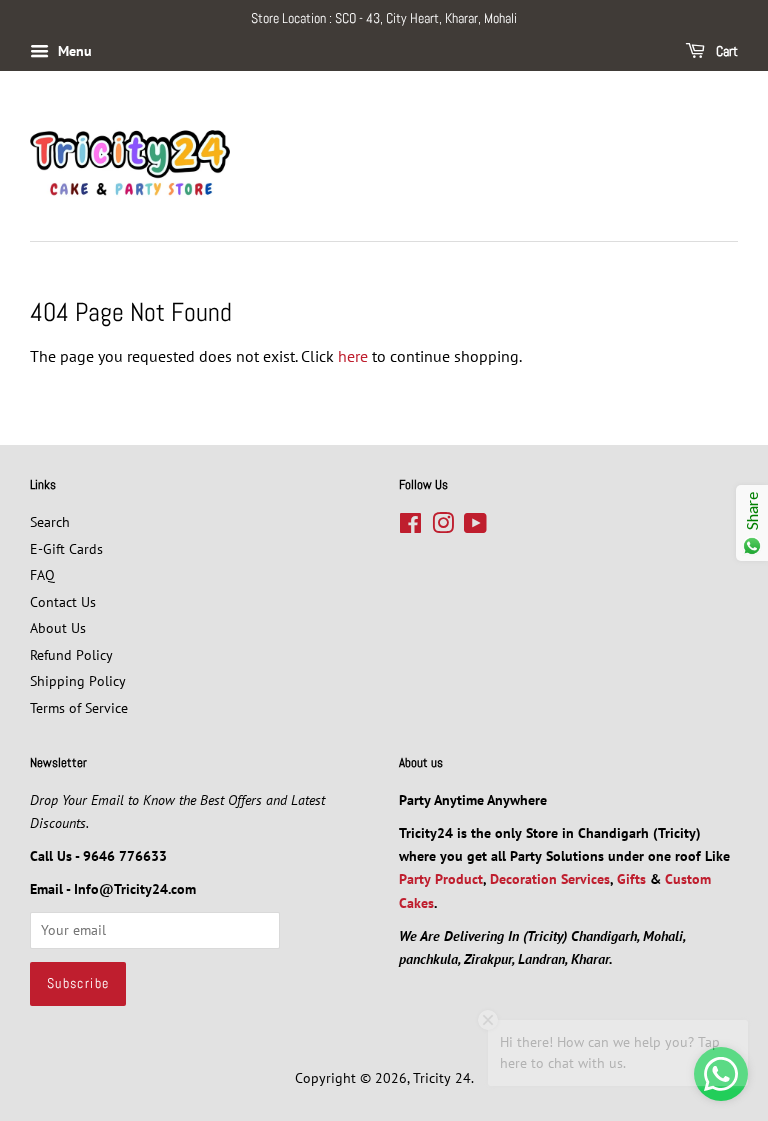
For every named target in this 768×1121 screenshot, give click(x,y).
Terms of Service (79, 708)
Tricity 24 (442, 1078)
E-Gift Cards (66, 549)
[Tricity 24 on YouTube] (475, 527)
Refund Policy (71, 655)
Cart (725, 51)
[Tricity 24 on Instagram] (443, 527)
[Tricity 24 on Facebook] (410, 527)
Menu (73, 51)
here (353, 356)
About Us (58, 628)
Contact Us (63, 602)
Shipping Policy (78, 681)
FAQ (42, 575)
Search (50, 522)
